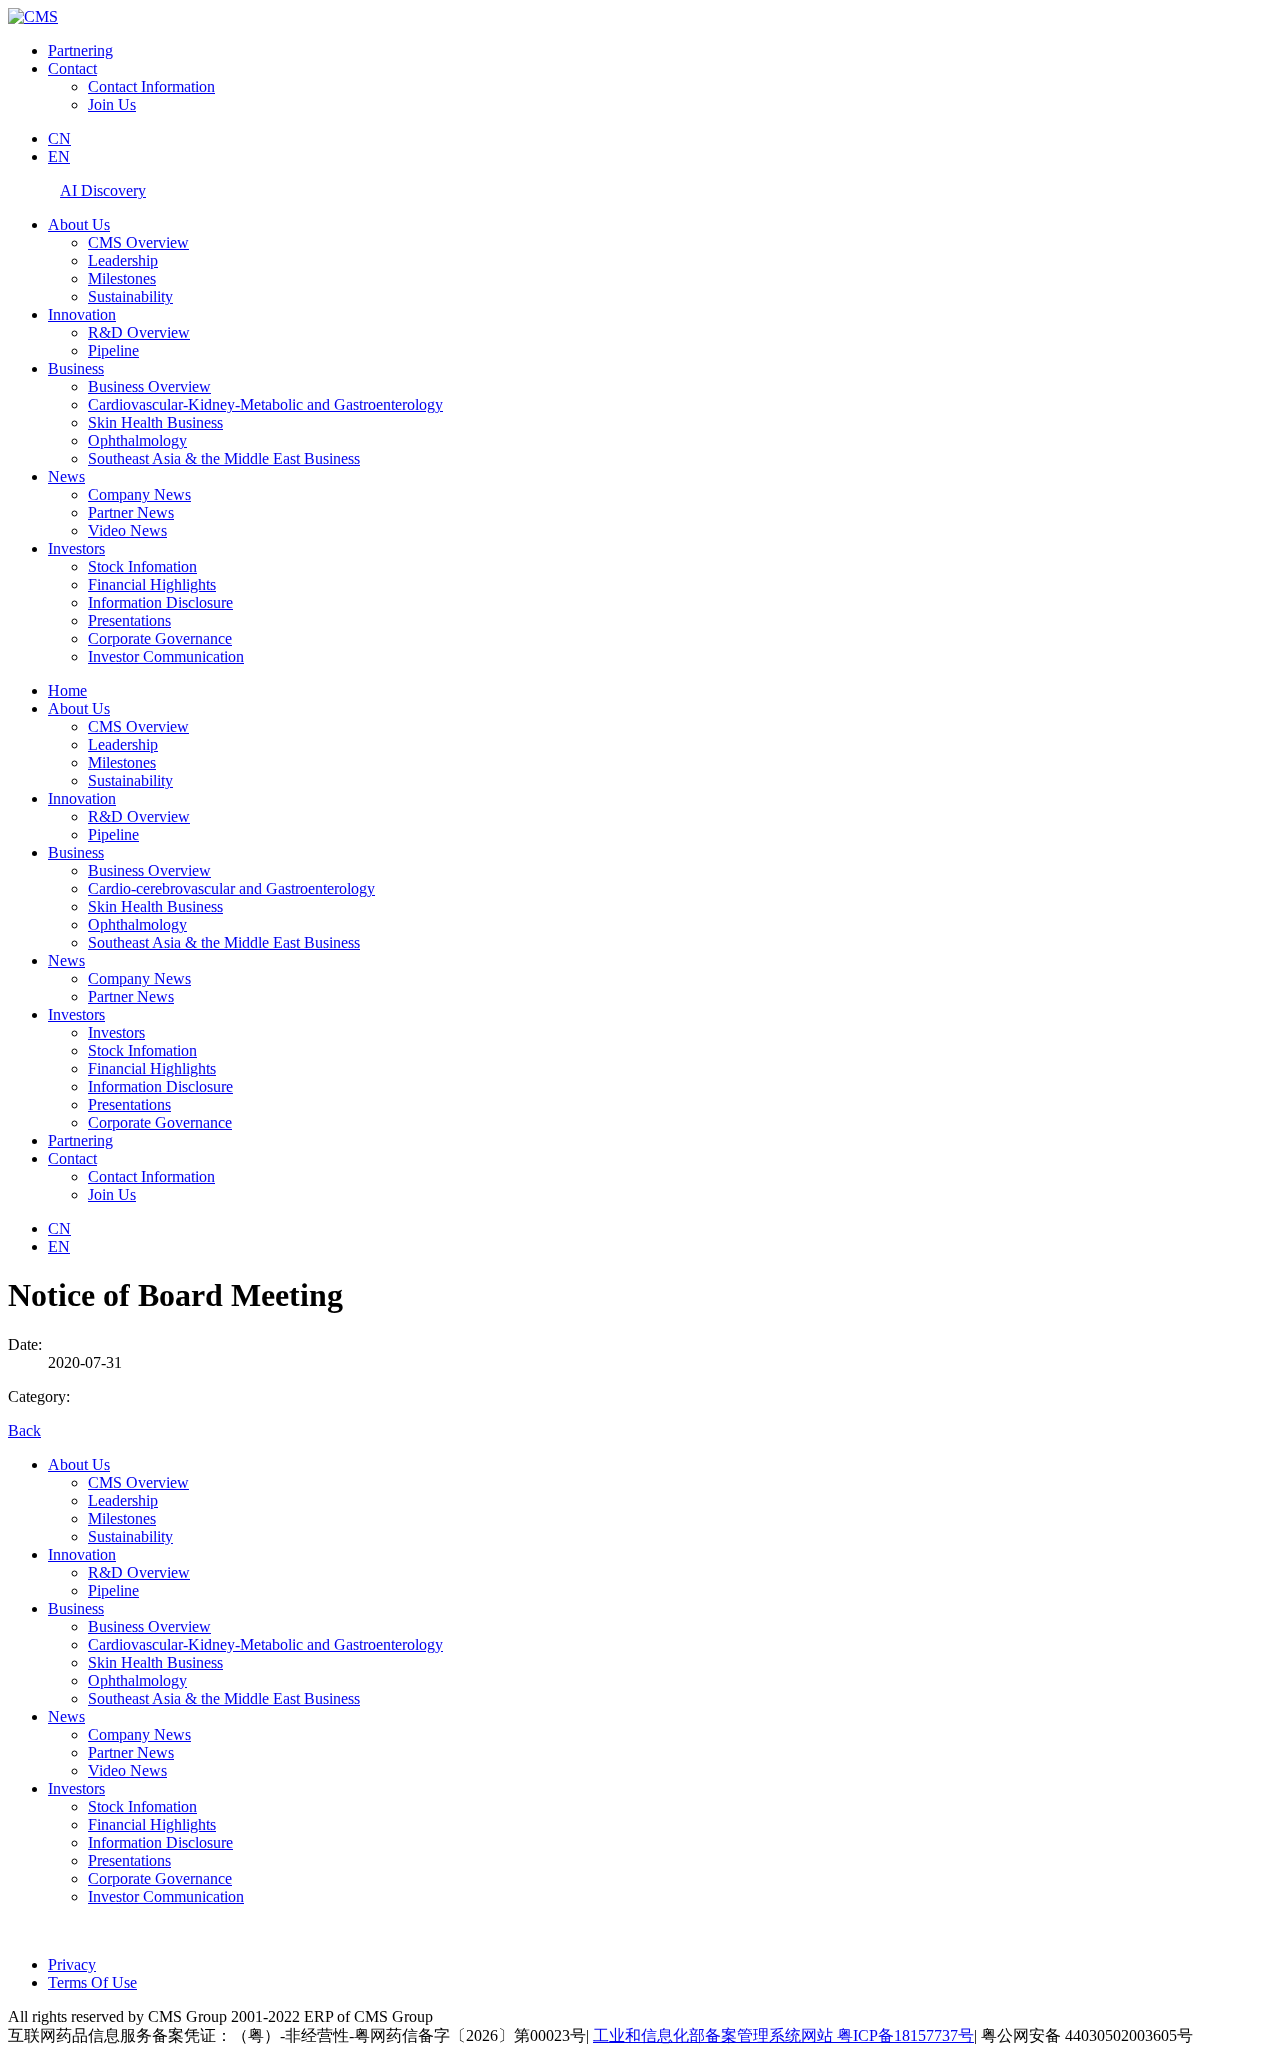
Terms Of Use (92, 1982)
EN (59, 156)
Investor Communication (166, 656)
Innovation (82, 314)
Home (67, 690)
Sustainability (130, 296)
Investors (76, 548)
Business (76, 368)
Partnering (80, 50)
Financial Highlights (152, 584)
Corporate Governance (160, 638)
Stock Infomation (142, 566)
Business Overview (149, 386)
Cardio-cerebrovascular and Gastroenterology (231, 888)
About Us (79, 224)
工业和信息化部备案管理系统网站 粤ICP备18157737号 (783, 2035)
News (66, 476)
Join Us (112, 104)
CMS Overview (138, 242)
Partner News (131, 512)
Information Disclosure (160, 602)
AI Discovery (103, 190)
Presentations (129, 620)
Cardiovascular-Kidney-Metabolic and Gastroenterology (265, 404)
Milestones (122, 278)
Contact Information (151, 86)
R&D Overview (139, 332)
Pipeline (113, 350)
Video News (127, 530)
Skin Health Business (155, 422)
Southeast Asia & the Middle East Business (224, 458)
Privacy (72, 1964)
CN (59, 138)
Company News (139, 494)
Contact (72, 68)
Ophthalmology (137, 440)
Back (24, 1430)
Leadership (123, 260)
